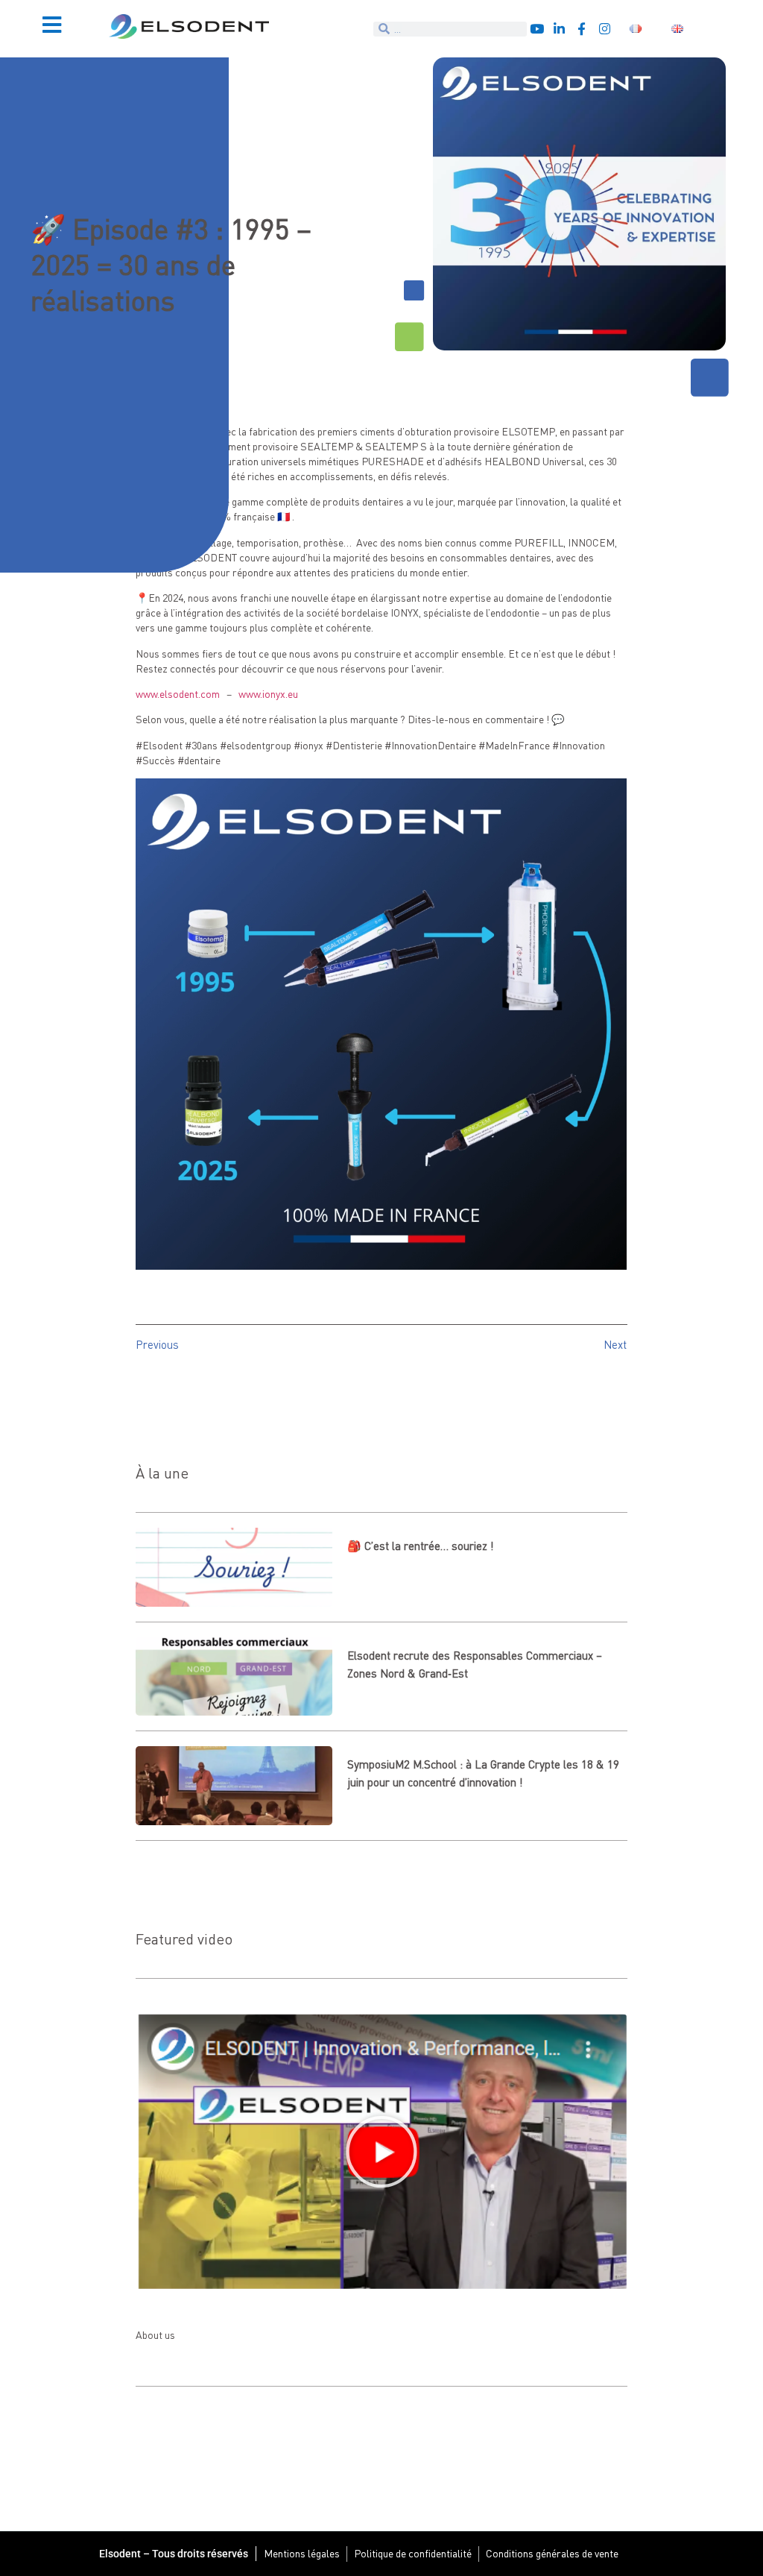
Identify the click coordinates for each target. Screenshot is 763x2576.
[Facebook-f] (582, 29)
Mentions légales (302, 2553)
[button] (381, 2152)
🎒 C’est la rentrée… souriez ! (421, 1546)
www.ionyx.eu (268, 694)
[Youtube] (537, 29)
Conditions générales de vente (552, 2553)
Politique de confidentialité (413, 2553)
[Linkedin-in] (559, 29)
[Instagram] (605, 29)
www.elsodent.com (178, 694)
